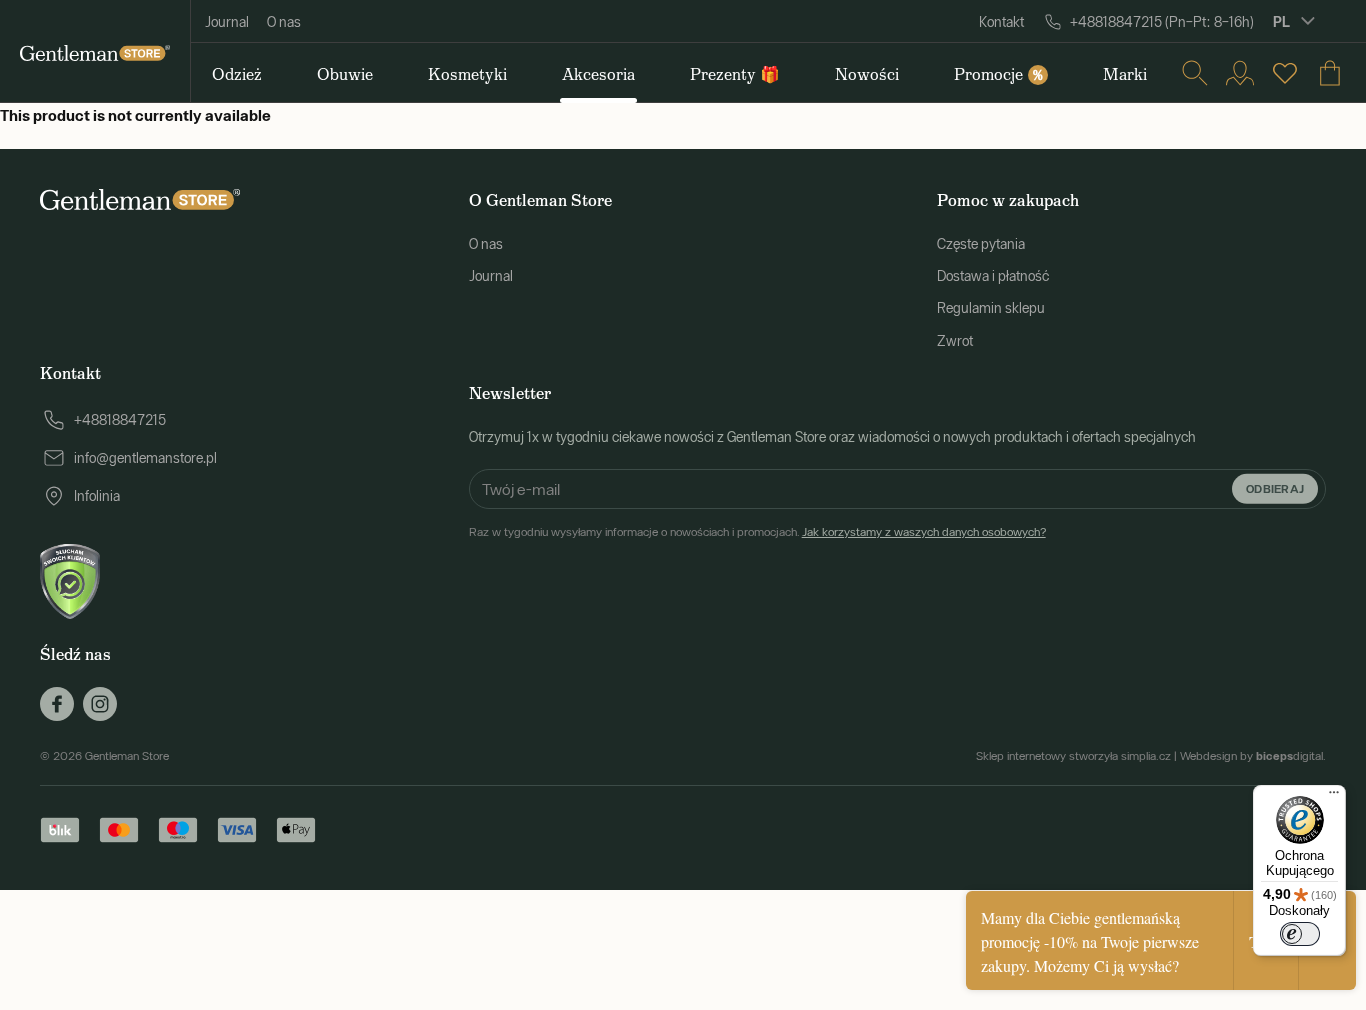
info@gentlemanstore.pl (145, 458)
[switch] (1300, 934)
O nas (284, 22)
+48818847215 (120, 420)
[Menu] (1334, 797)
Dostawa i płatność (993, 276)
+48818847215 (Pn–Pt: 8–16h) (1162, 22)
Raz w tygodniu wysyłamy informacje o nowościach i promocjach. (757, 532)
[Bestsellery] (1285, 73)
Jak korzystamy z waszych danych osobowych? (924, 532)
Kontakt (1001, 22)
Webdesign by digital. (1253, 756)
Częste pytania (981, 244)
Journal (227, 22)
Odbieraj (1275, 487)
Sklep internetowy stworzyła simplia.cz (1073, 756)
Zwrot (955, 341)
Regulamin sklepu (991, 308)
